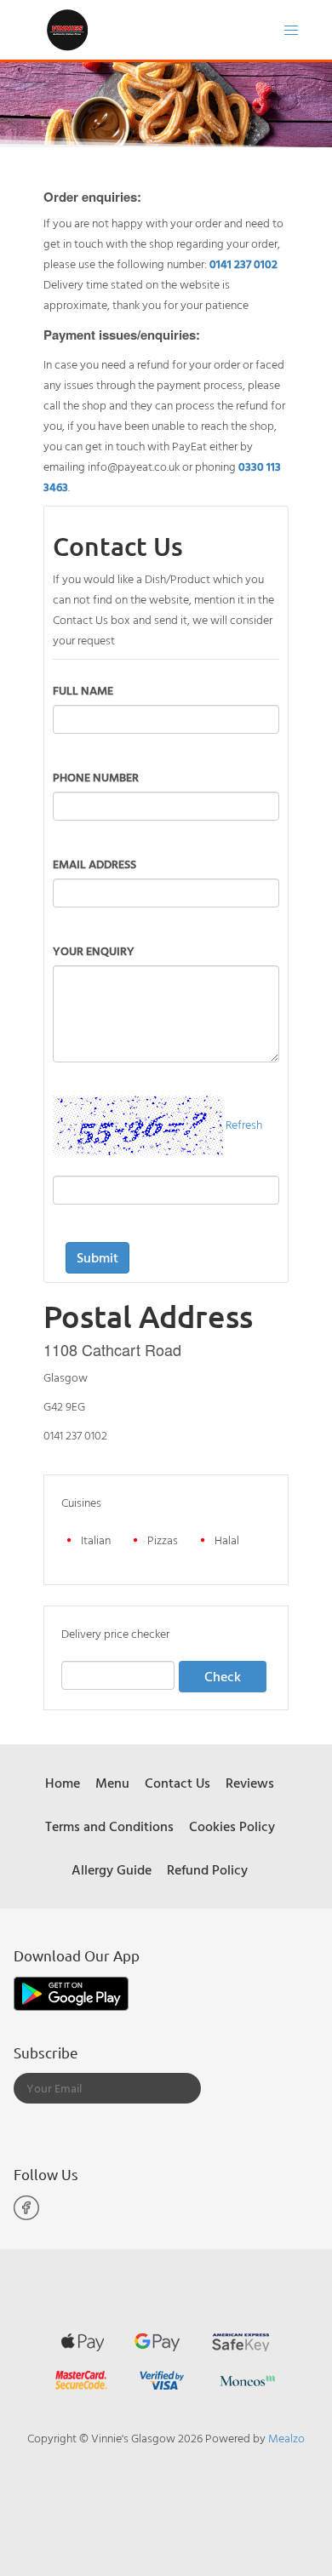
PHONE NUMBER (96, 777)
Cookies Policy (232, 1826)
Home (63, 1783)
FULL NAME (83, 690)
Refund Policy (207, 1869)
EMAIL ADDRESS (94, 864)
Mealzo (286, 2438)
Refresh (244, 1124)
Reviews (250, 1783)
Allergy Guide (112, 1869)
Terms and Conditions (109, 1826)
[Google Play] (71, 1992)
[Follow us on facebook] (26, 2216)
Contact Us (177, 1783)
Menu (112, 1783)
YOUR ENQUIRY (94, 950)
